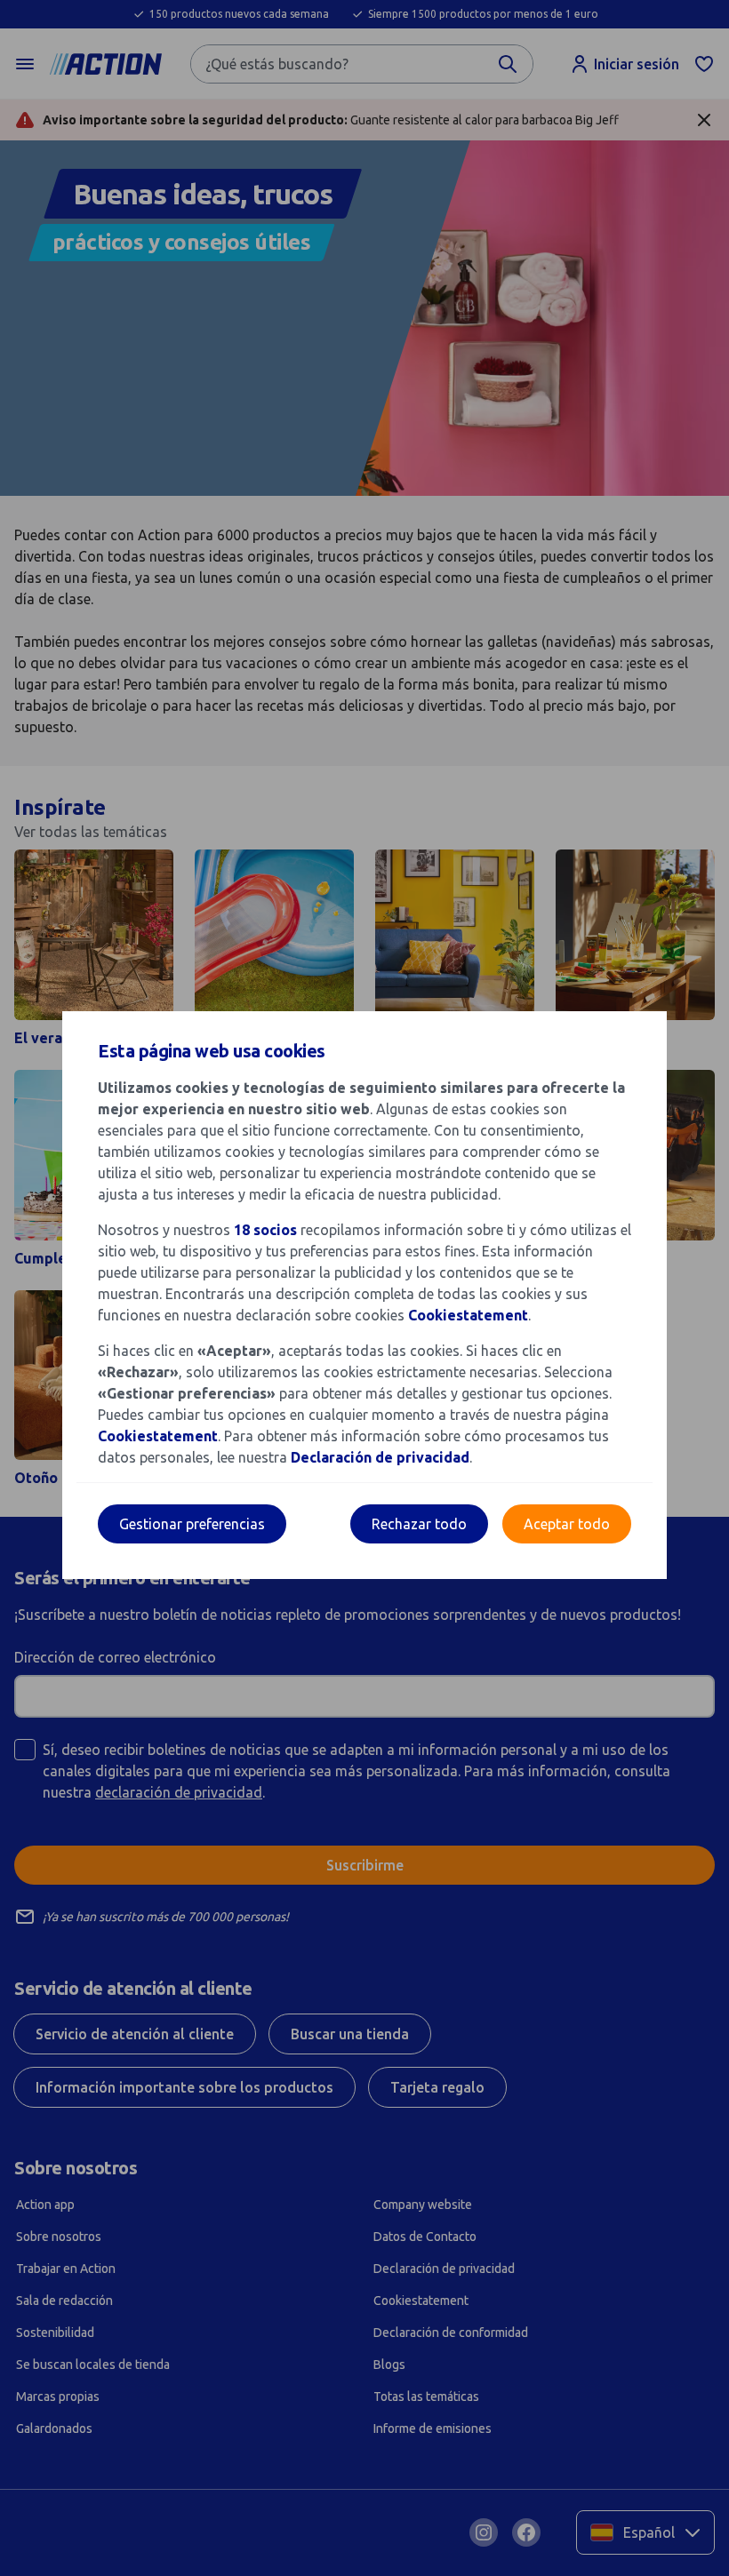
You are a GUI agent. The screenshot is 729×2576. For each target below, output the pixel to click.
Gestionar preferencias (192, 1524)
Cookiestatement (468, 1315)
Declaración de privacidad (380, 1457)
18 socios (265, 1230)
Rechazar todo (419, 1524)
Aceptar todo (567, 1524)
